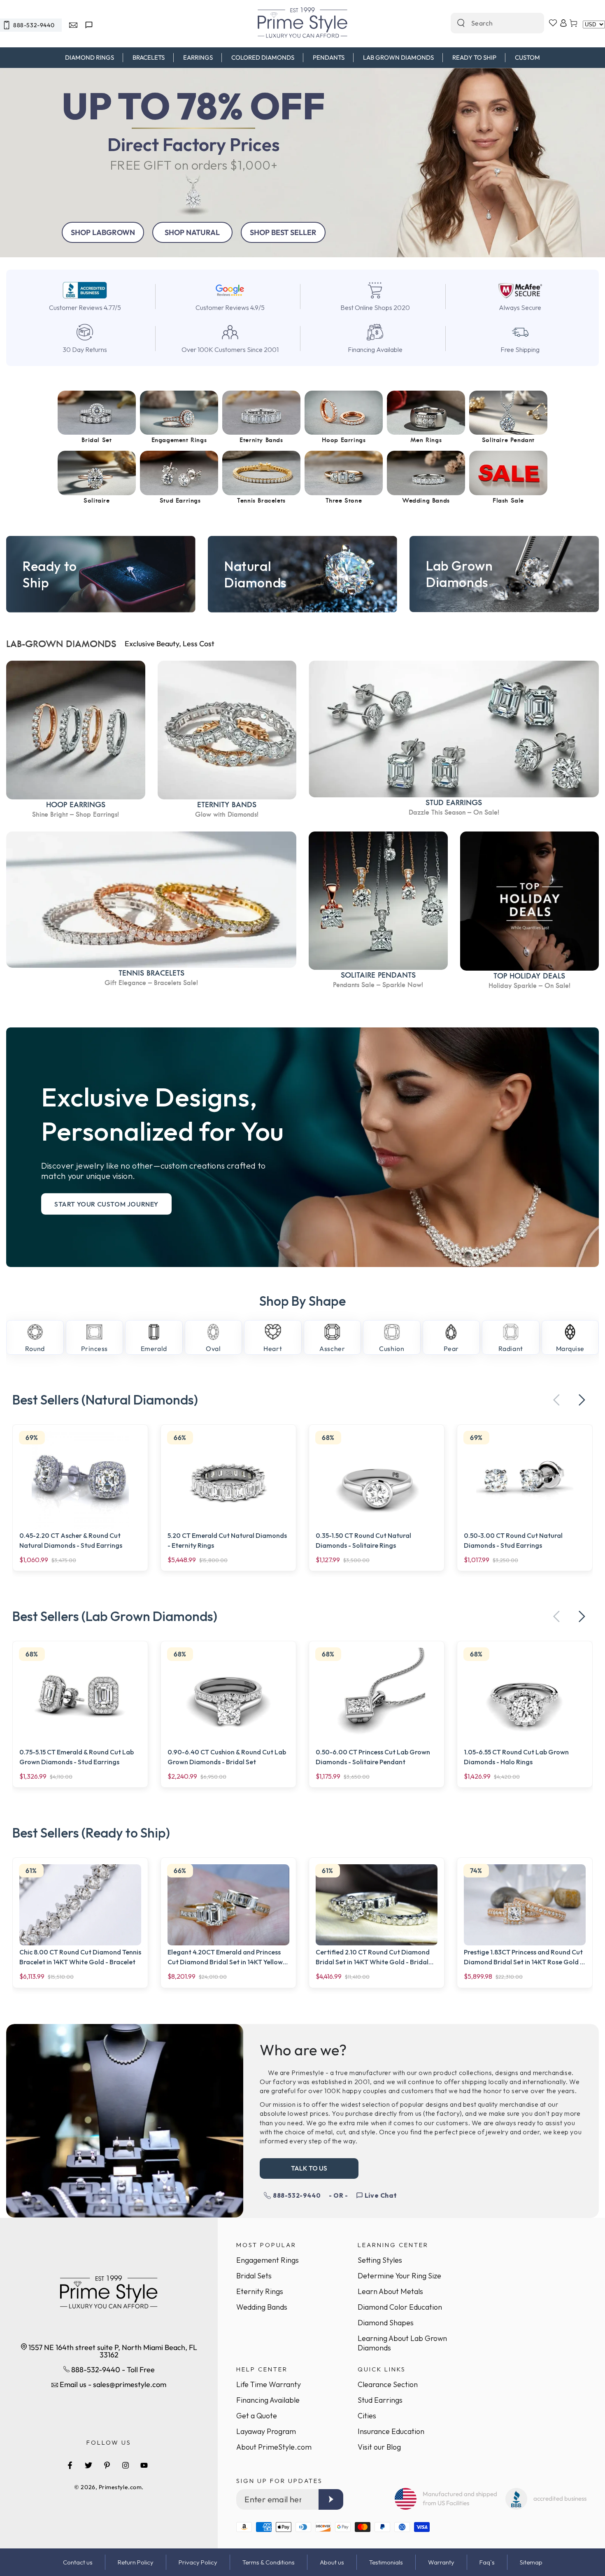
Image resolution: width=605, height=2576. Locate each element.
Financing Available (268, 2400)
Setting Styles (380, 2260)
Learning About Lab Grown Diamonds (402, 2343)
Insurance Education (391, 2431)
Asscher (332, 1349)
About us (332, 2562)
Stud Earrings (380, 2400)
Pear (451, 1349)
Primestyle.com (120, 2487)
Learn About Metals (390, 2291)
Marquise (570, 1349)
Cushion (392, 1349)
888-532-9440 (297, 2195)
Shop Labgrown (103, 232)
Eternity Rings (260, 2291)
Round (35, 1349)
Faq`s (487, 2562)
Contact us (78, 2562)
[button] (582, 1400)
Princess (94, 1349)
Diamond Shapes (386, 2323)
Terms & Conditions (269, 2562)
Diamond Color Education (400, 2307)
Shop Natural (192, 232)
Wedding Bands (262, 2307)
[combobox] (489, 23)
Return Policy (136, 2562)
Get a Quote (257, 2416)
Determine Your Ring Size (399, 2276)
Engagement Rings (268, 2260)
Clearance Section (388, 2384)
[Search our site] (461, 23)
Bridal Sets (254, 2276)
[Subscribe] (331, 2499)
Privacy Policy (198, 2562)
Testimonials (386, 2562)
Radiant (511, 1349)
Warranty (441, 2562)
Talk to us (309, 2168)
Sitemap (531, 2562)
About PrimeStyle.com (274, 2447)
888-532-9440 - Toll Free (112, 2370)
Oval (213, 1349)
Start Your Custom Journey (106, 1204)
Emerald (154, 1349)
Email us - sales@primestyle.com (112, 2384)
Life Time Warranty (269, 2384)
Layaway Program (266, 2431)
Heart (273, 1349)
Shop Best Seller (283, 232)
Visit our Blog (379, 2447)
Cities (367, 2416)
